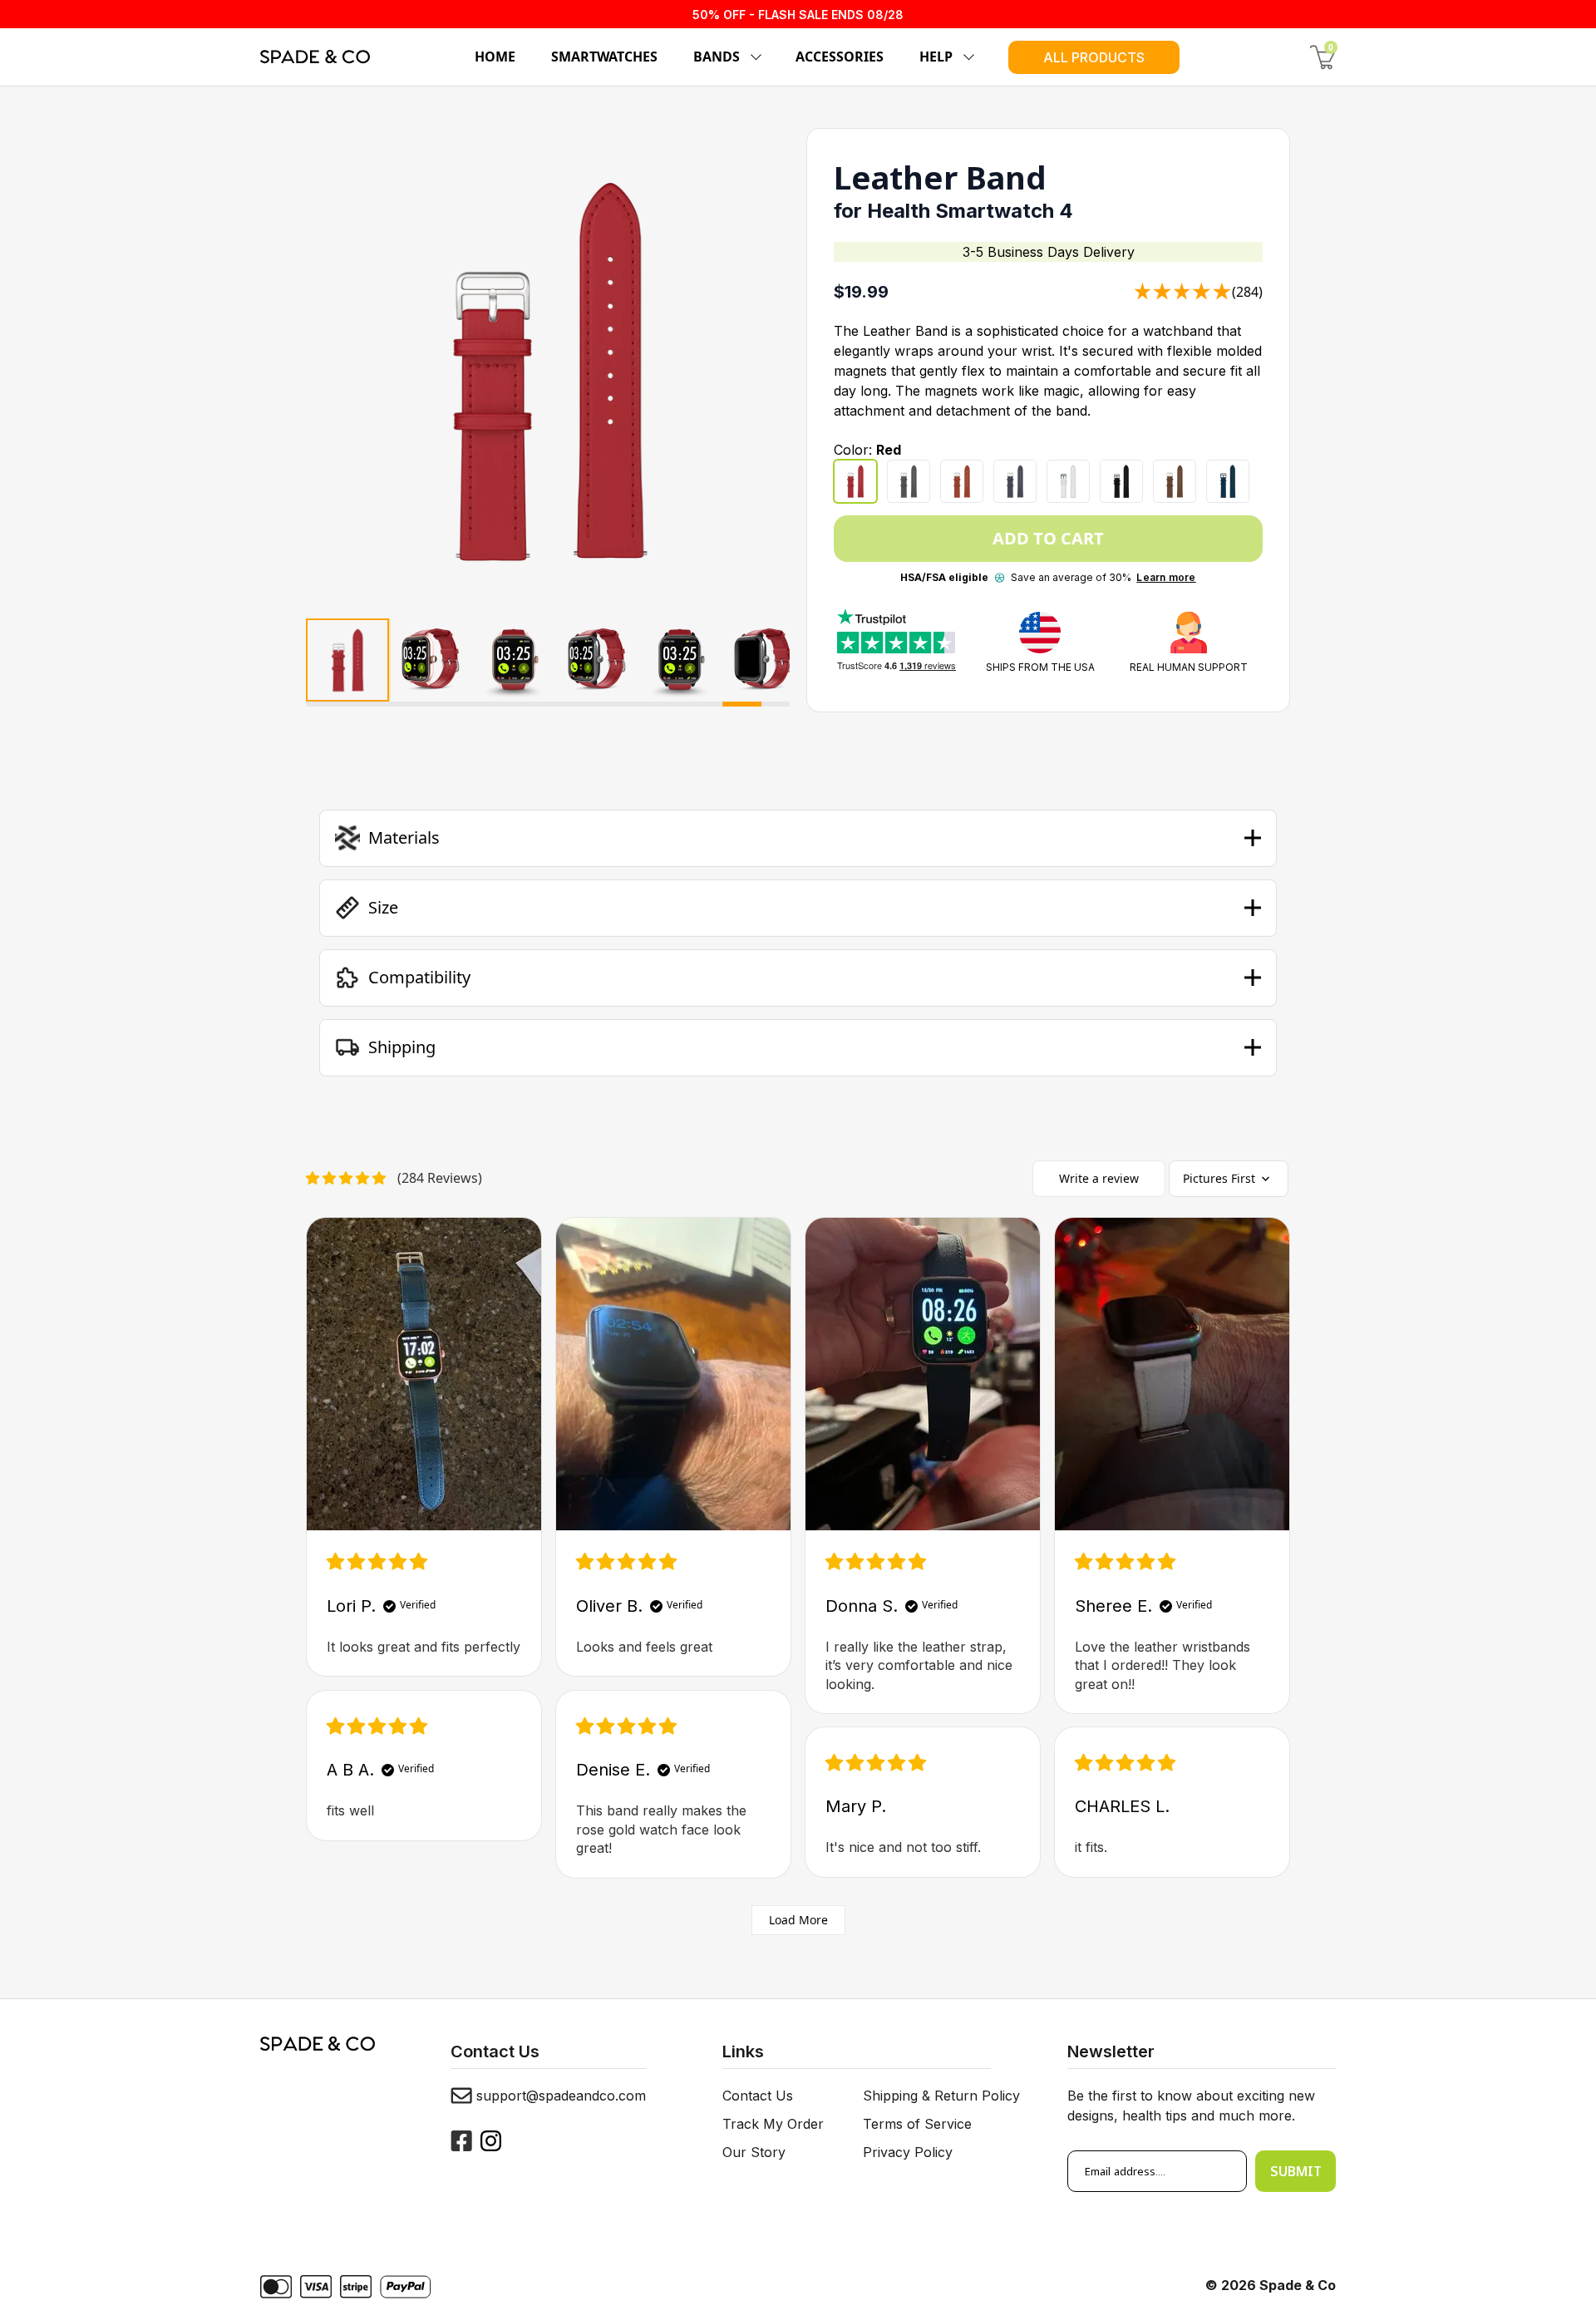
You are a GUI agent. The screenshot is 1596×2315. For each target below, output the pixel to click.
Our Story (754, 2152)
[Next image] (761, 370)
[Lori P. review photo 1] (424, 1374)
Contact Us (758, 2096)
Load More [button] (798, 1920)
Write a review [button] (1099, 1178)
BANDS (717, 57)
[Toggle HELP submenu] (966, 57)
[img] (377, 1563)
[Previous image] (335, 370)
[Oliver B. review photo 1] (673, 1374)
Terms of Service (917, 2124)
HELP (936, 57)
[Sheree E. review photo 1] (1172, 1374)
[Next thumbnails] (771, 662)
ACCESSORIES (840, 57)
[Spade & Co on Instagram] (491, 2141)
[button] (798, 838)
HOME (495, 57)
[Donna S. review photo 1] (923, 1374)
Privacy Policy (908, 2152)
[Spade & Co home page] (315, 57)
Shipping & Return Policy (941, 2096)
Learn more (1166, 577)
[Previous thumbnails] (326, 662)
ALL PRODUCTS (1094, 57)
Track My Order (773, 2124)
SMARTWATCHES (604, 57)
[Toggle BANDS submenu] (753, 57)
